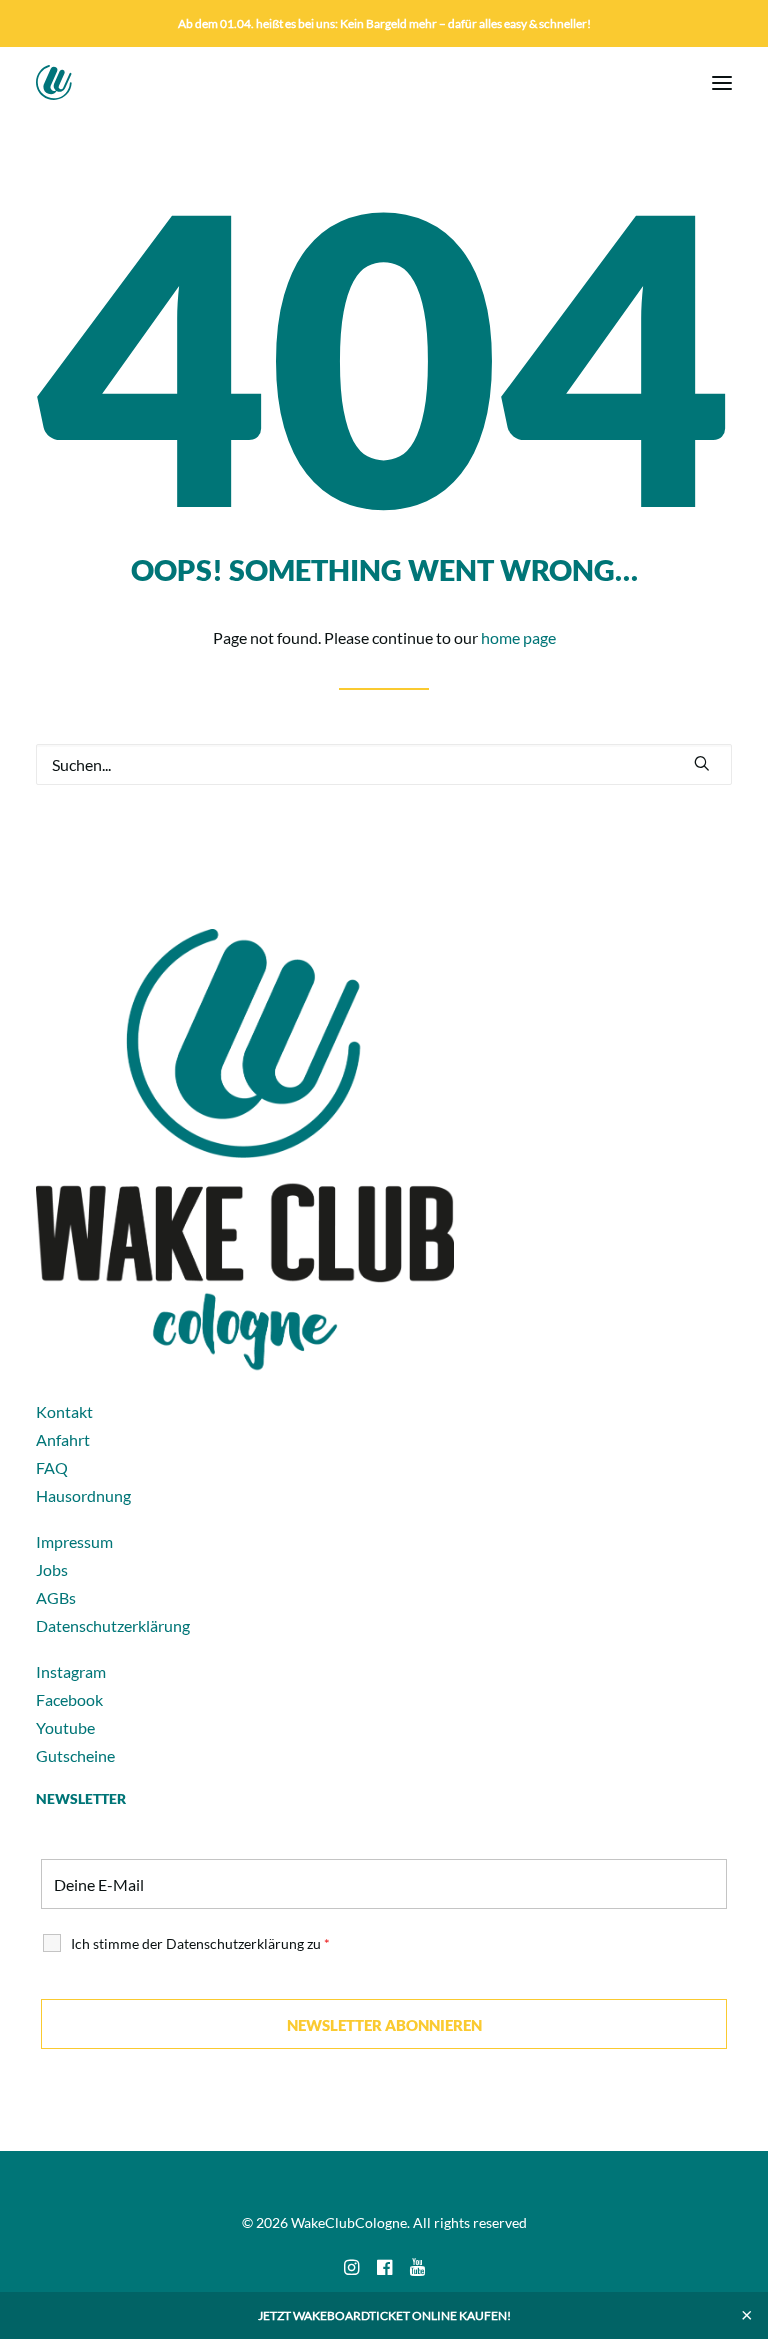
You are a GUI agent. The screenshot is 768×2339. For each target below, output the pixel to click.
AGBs (56, 1597)
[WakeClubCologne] (91, 82)
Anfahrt (63, 1439)
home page (518, 637)
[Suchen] (384, 764)
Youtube (65, 1727)
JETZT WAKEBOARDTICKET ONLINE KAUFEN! (384, 2315)
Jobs (52, 1569)
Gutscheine (75, 1755)
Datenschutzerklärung (113, 1625)
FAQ (52, 1467)
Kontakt (64, 1411)
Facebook (69, 1699)
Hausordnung (83, 1495)
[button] (722, 82)
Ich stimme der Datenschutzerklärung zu (200, 1943)
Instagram (71, 1671)
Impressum (74, 1541)
